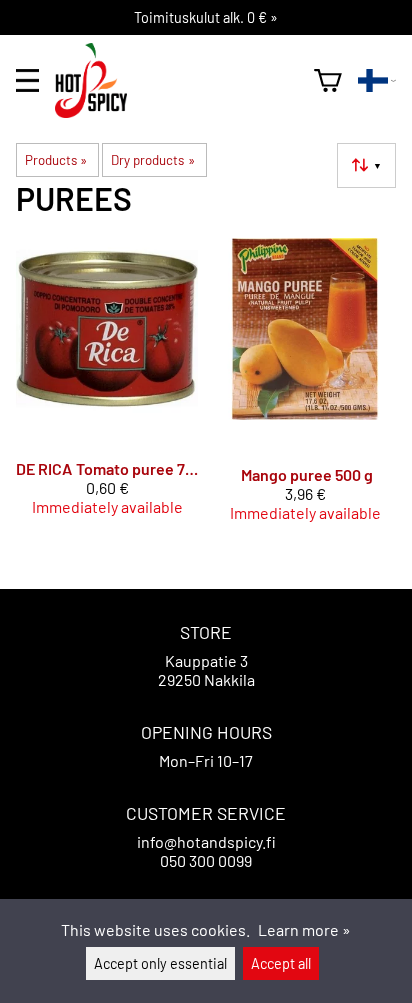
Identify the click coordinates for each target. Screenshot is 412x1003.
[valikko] (27, 80)
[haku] (290, 80)
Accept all (281, 963)
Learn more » (304, 929)
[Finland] (377, 80)
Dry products (152, 160)
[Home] (99, 111)
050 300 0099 (206, 860)
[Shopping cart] (328, 80)
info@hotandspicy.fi (206, 841)
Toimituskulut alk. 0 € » (206, 17)
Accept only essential (160, 963)
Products (56, 160)
